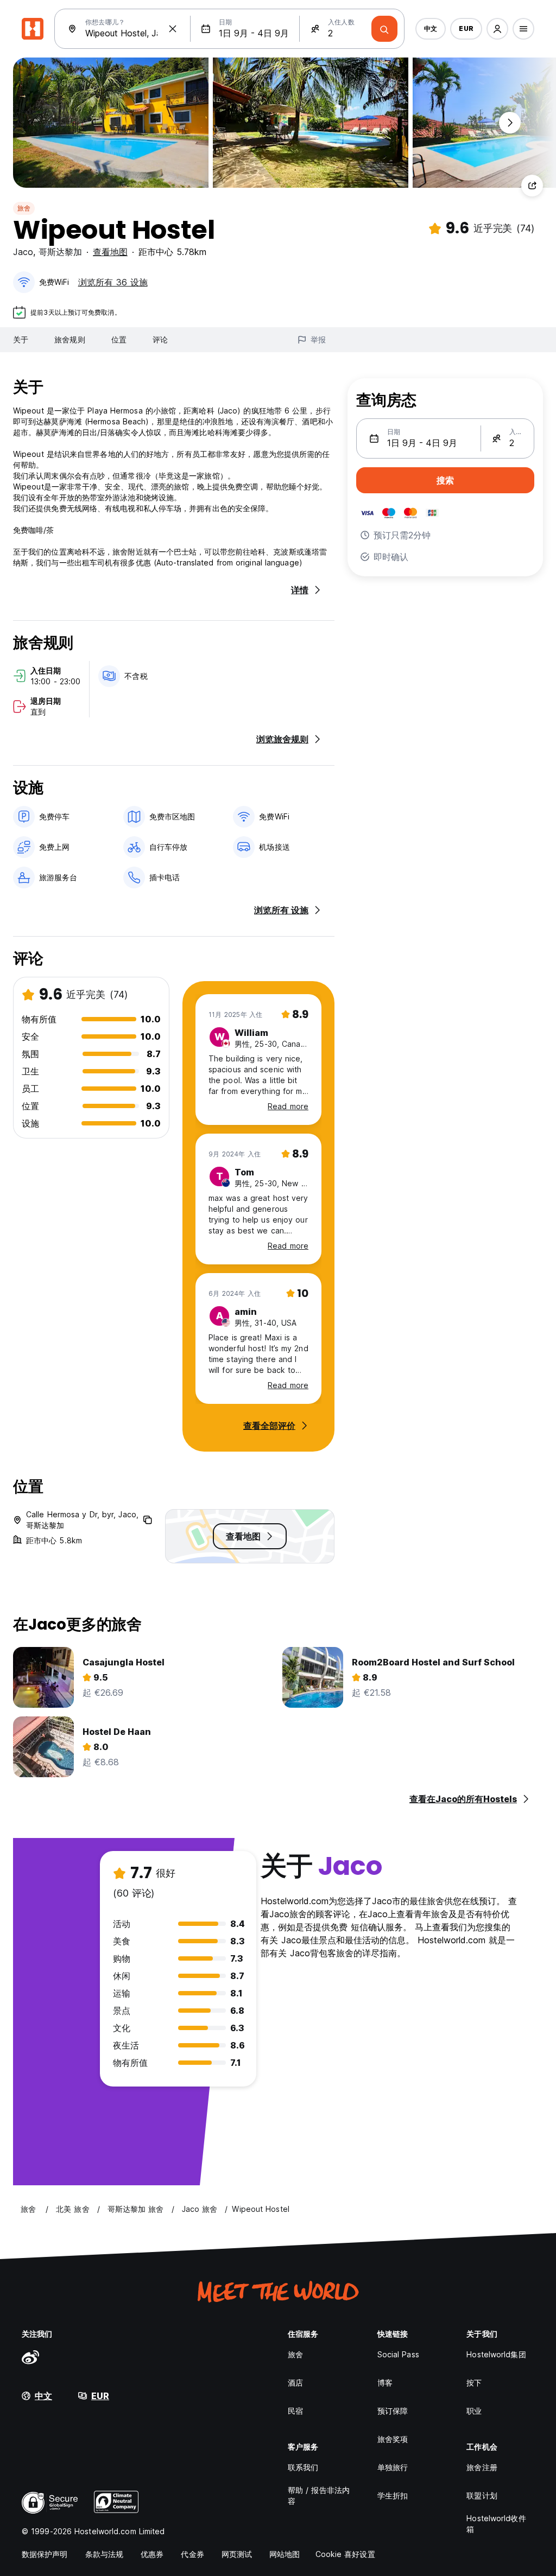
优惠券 (152, 2554)
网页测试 (237, 2554)
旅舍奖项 (393, 2439)
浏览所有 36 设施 (113, 282)
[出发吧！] (384, 29)
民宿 (295, 2411)
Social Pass (398, 2354)
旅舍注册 (482, 2467)
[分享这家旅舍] (532, 186)
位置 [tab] (119, 339)
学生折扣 (393, 2495)
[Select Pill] (497, 29)
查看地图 (110, 252)
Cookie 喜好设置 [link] (345, 2554)
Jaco (23, 252)
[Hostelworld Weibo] (30, 2357)
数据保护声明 (45, 2554)
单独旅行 (393, 2467)
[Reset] (173, 29)
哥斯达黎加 (60, 252)
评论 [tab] (160, 339)
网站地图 (285, 2554)
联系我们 (303, 2467)
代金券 (192, 2554)
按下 (474, 2383)
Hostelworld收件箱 (496, 2524)
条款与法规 (105, 2554)
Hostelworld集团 (496, 2354)
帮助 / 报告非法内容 (319, 2495)
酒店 (295, 2383)
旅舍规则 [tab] (69, 339)
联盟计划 (482, 2495)
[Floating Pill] (510, 123)
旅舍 (24, 208)
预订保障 (393, 2411)
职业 (474, 2411)
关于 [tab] (21, 339)
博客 (385, 2383)
